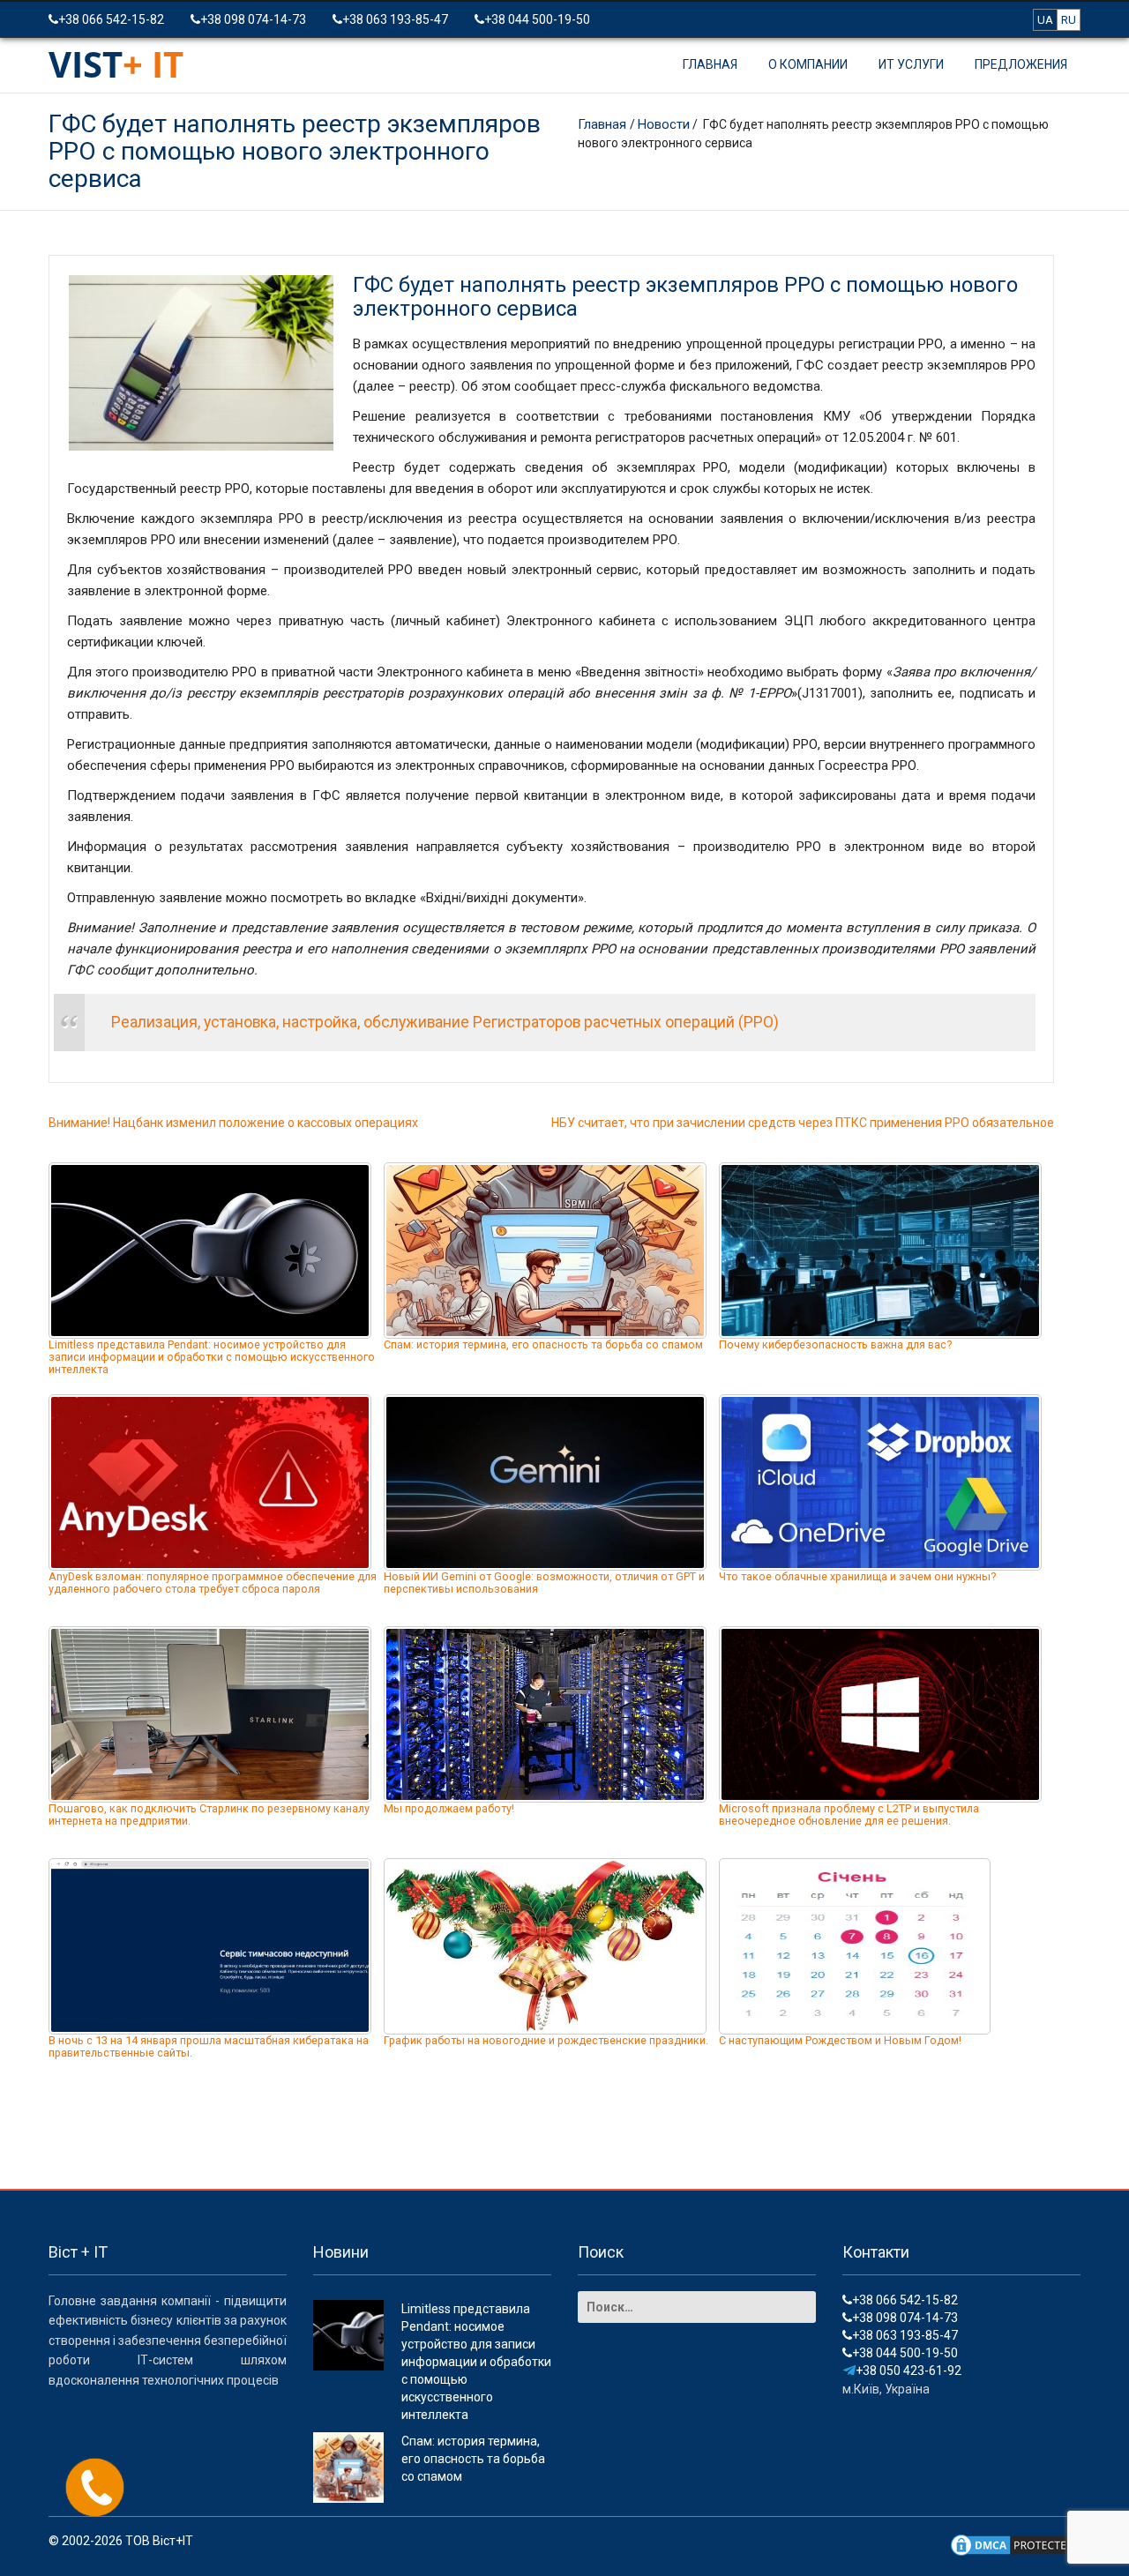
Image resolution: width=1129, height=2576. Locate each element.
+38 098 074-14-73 (253, 19)
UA (1045, 20)
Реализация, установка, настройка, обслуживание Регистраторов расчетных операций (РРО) (445, 1022)
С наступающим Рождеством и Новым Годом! (840, 2040)
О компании (808, 64)
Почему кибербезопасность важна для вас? (835, 1344)
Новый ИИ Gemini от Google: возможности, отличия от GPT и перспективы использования (544, 1583)
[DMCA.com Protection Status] (1014, 2544)
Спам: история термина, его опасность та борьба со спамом (543, 1344)
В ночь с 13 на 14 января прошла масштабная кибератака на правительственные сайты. (209, 2046)
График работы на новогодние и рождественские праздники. (546, 2040)
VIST (116, 64)
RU (1069, 20)
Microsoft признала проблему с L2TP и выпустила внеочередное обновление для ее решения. (849, 1814)
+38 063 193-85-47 (395, 19)
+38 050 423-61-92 (908, 2371)
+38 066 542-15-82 (111, 19)
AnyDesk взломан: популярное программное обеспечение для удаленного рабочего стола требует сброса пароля (213, 1583)
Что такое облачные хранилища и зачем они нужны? (857, 1576)
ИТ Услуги (911, 64)
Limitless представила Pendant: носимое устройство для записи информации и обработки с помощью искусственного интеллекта (212, 1357)
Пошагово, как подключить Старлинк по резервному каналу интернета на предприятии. (209, 1814)
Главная (710, 64)
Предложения (1021, 64)
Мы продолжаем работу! (449, 1808)
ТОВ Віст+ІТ (159, 2541)
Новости (664, 124)
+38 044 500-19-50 (537, 19)
